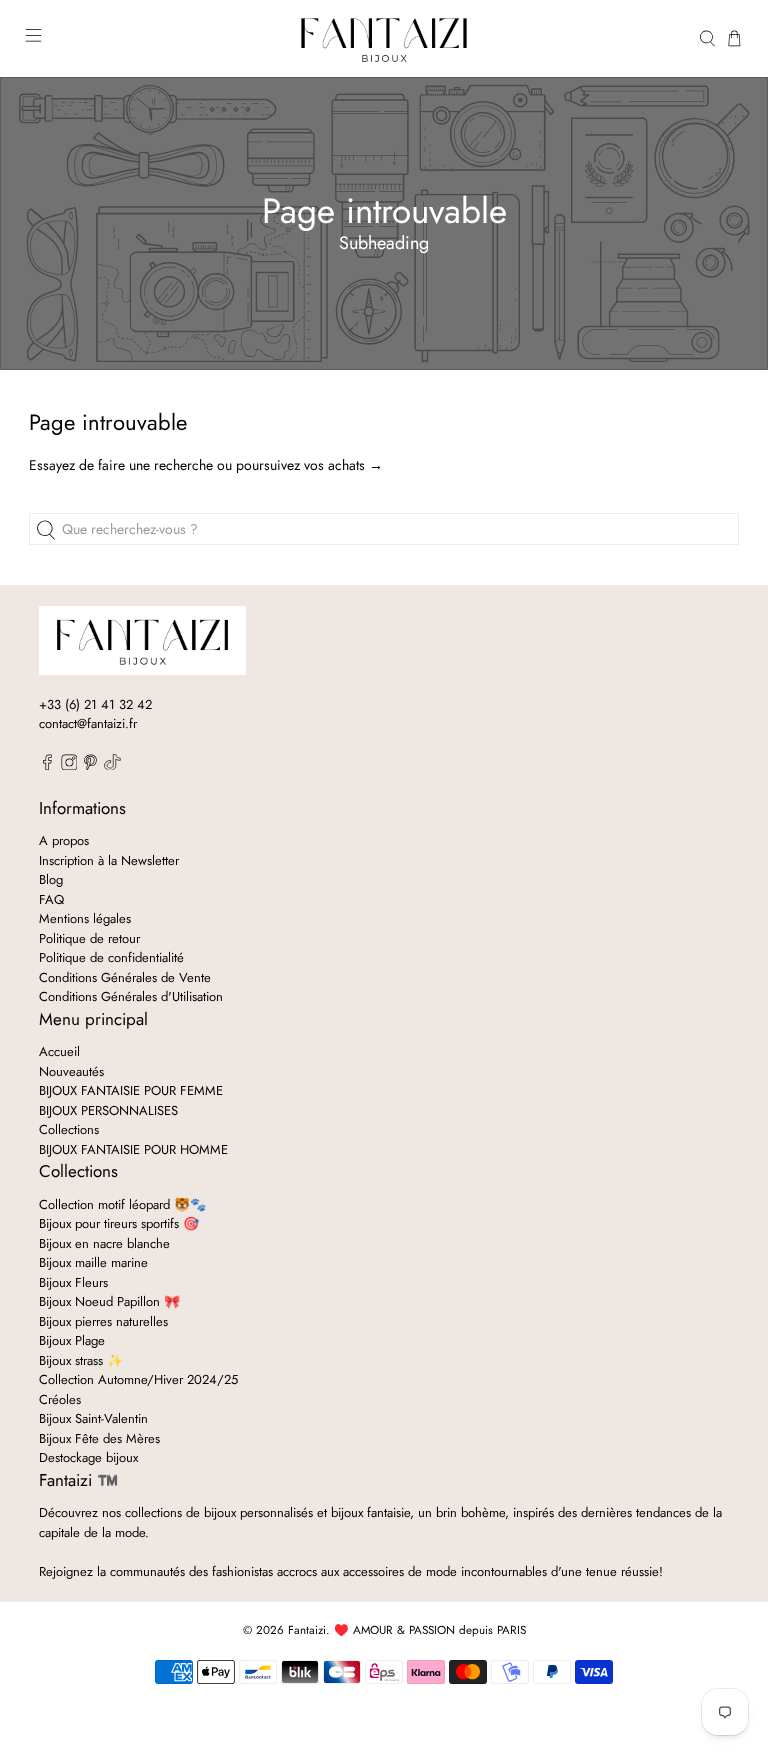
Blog (51, 879)
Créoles (60, 1399)
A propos (64, 840)
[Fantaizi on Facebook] (47, 765)
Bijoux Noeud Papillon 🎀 (109, 1301)
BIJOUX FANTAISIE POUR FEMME (131, 1090)
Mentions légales (85, 918)
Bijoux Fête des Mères (99, 1438)
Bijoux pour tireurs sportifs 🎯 (119, 1223)
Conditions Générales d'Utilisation (131, 996)
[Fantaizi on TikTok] (112, 765)
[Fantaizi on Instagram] (69, 765)
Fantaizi (307, 1630)
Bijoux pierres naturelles (103, 1321)
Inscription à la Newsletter (109, 860)
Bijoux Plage (72, 1340)
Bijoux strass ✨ (81, 1360)
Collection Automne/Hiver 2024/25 (138, 1379)
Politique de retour (89, 938)
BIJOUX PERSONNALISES (108, 1110)
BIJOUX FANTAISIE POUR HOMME (133, 1149)
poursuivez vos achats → (309, 465)
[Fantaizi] (384, 38)
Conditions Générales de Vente (125, 977)
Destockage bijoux (88, 1457)
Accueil (59, 1051)
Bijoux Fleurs (73, 1282)
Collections (69, 1129)
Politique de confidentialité (111, 957)
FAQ (51, 899)
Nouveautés (71, 1071)
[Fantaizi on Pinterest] (90, 765)
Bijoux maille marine (93, 1262)
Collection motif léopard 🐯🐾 (122, 1204)
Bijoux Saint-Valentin (93, 1418)
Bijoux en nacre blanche (104, 1243)
